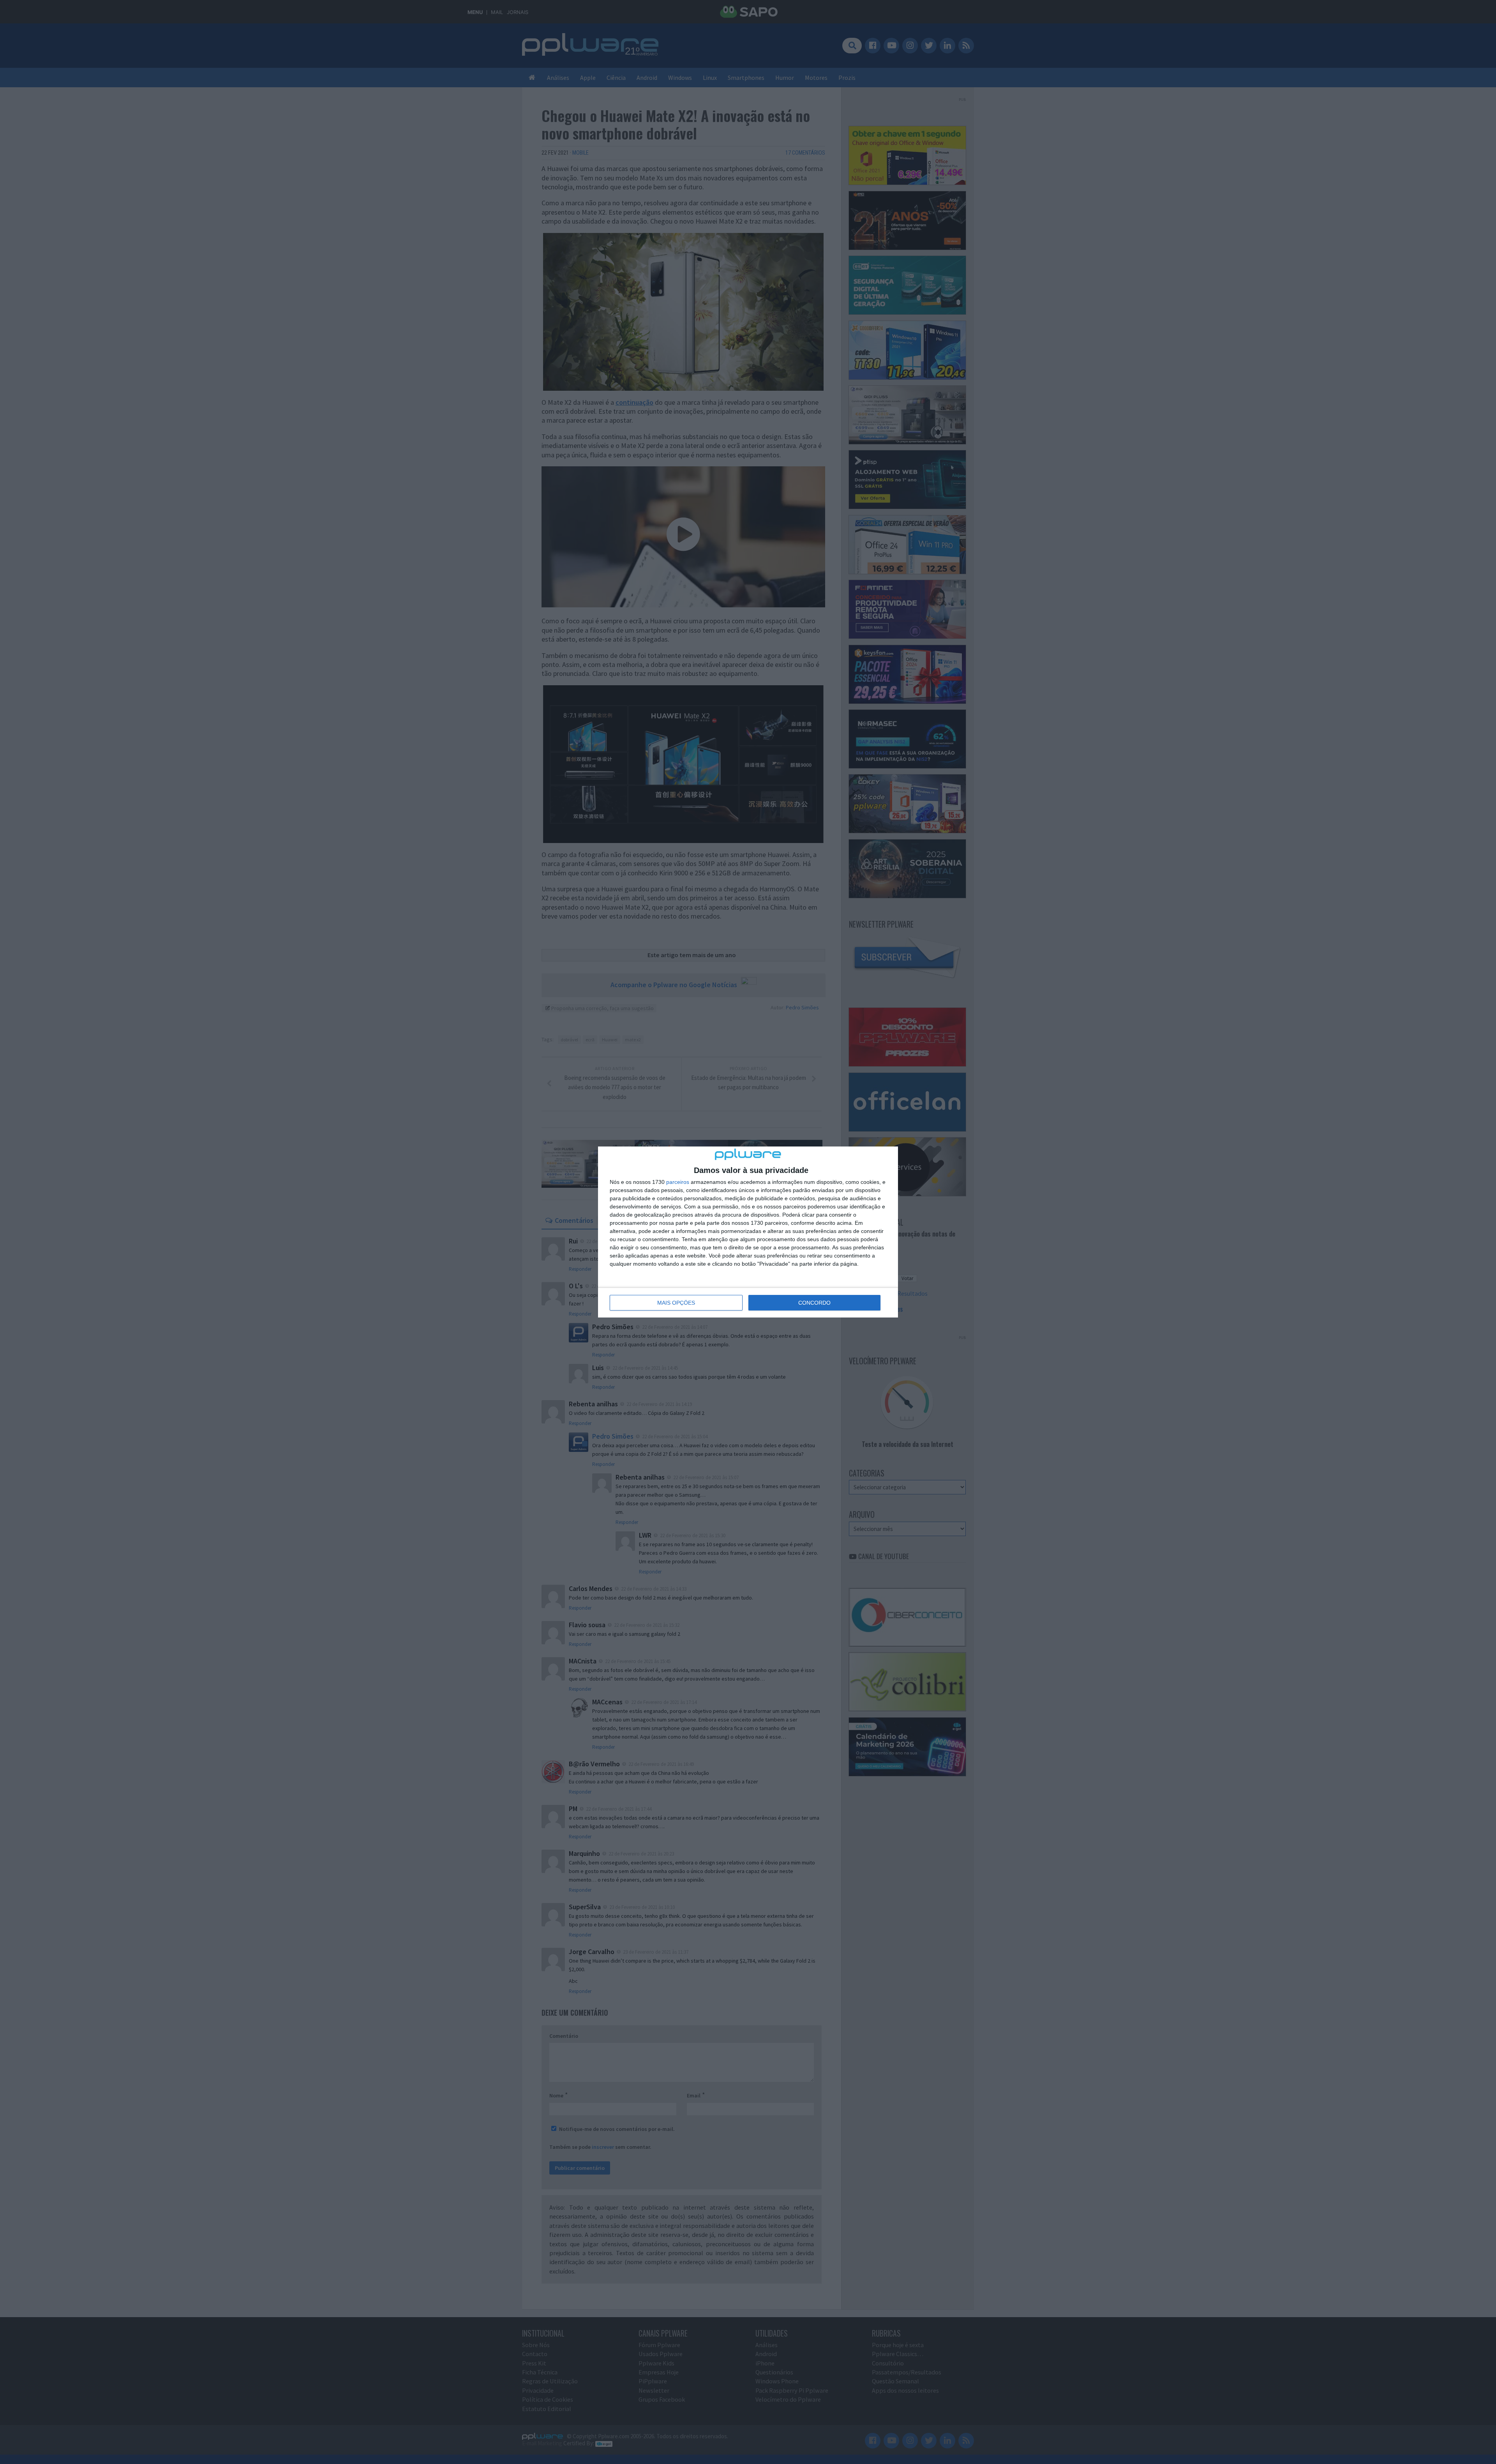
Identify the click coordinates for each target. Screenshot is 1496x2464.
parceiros (678, 1182)
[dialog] (748, 1232)
